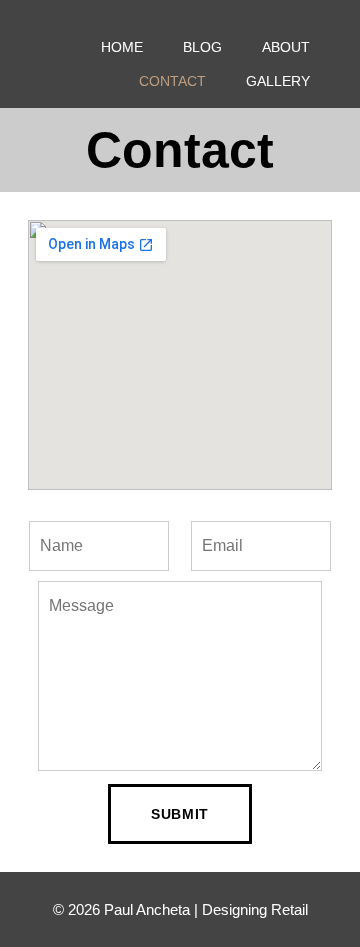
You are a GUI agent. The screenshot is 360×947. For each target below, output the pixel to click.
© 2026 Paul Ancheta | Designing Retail (180, 909)
